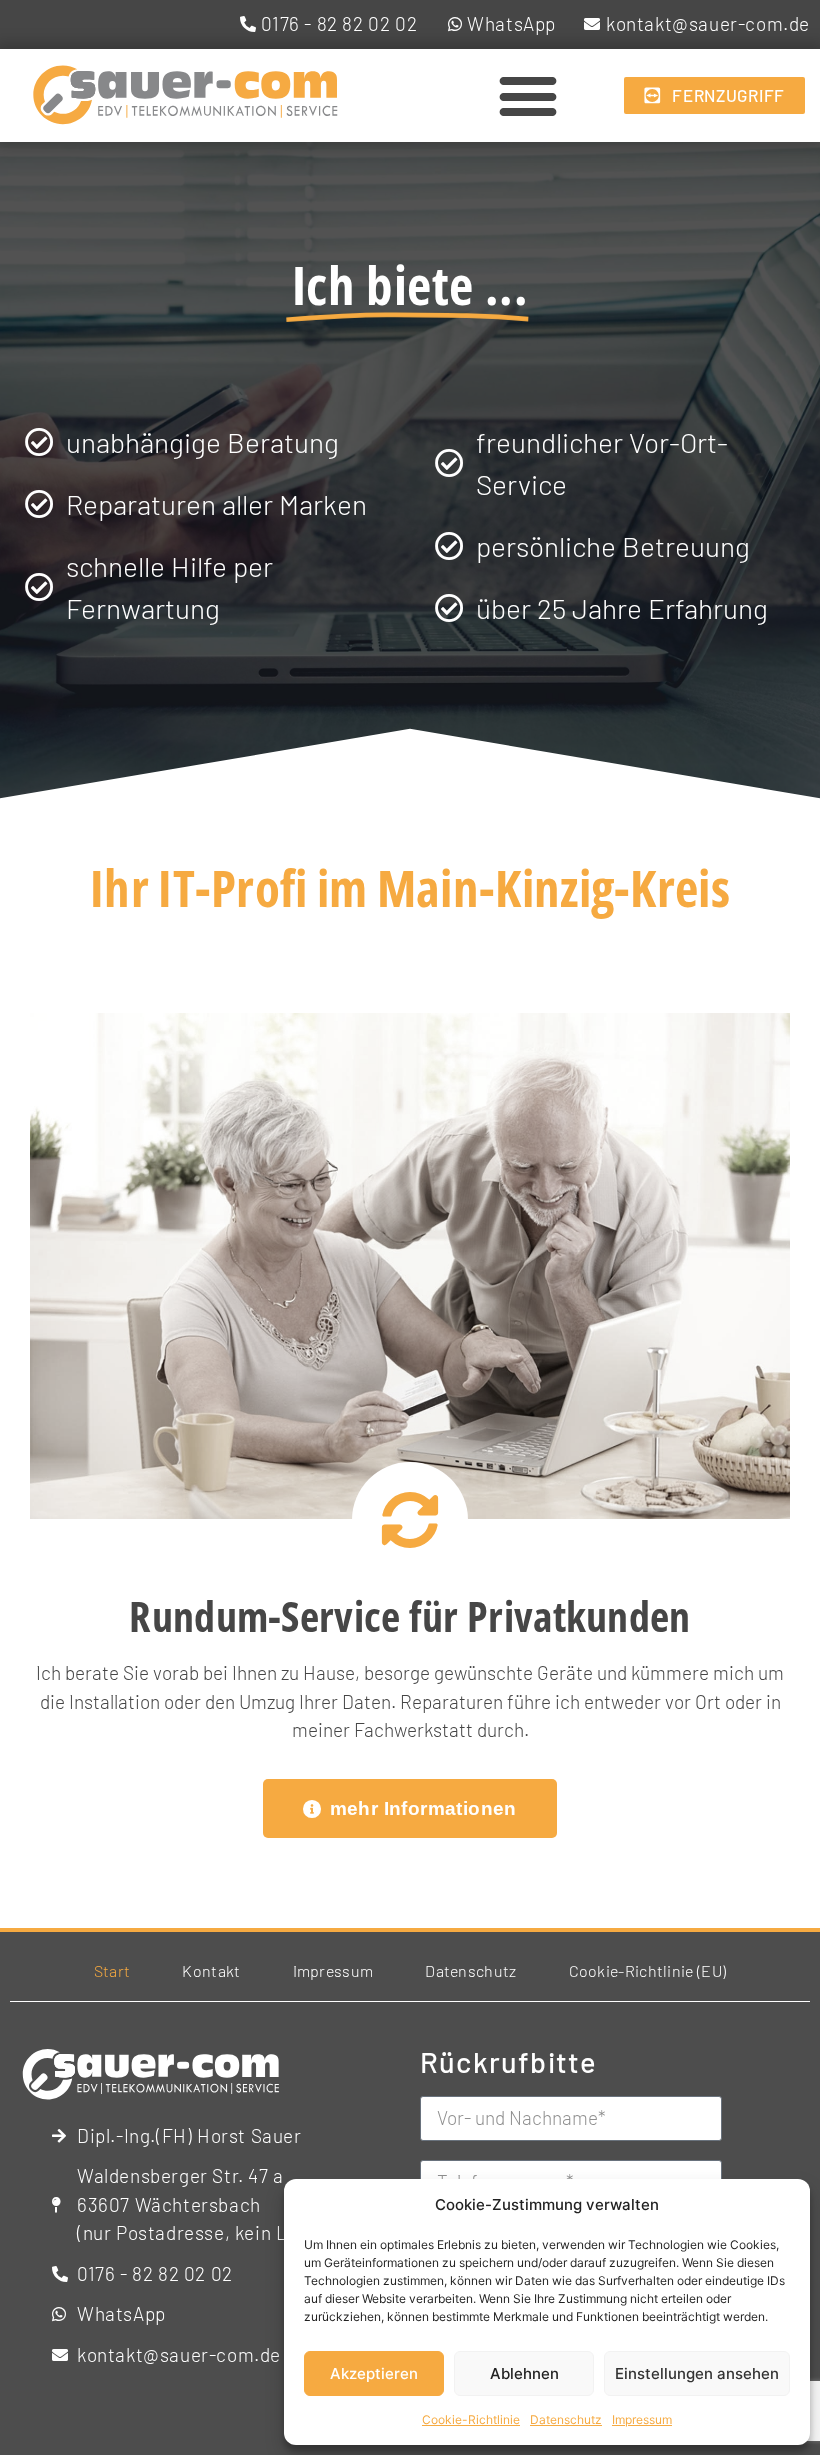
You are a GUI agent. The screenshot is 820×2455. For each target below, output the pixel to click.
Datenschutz (566, 2419)
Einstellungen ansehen (697, 2373)
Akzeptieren (374, 2373)
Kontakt (211, 1970)
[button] (527, 95)
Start (112, 1970)
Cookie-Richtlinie (471, 2419)
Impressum (642, 2419)
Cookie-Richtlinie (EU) (648, 1970)
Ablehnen (524, 2373)
